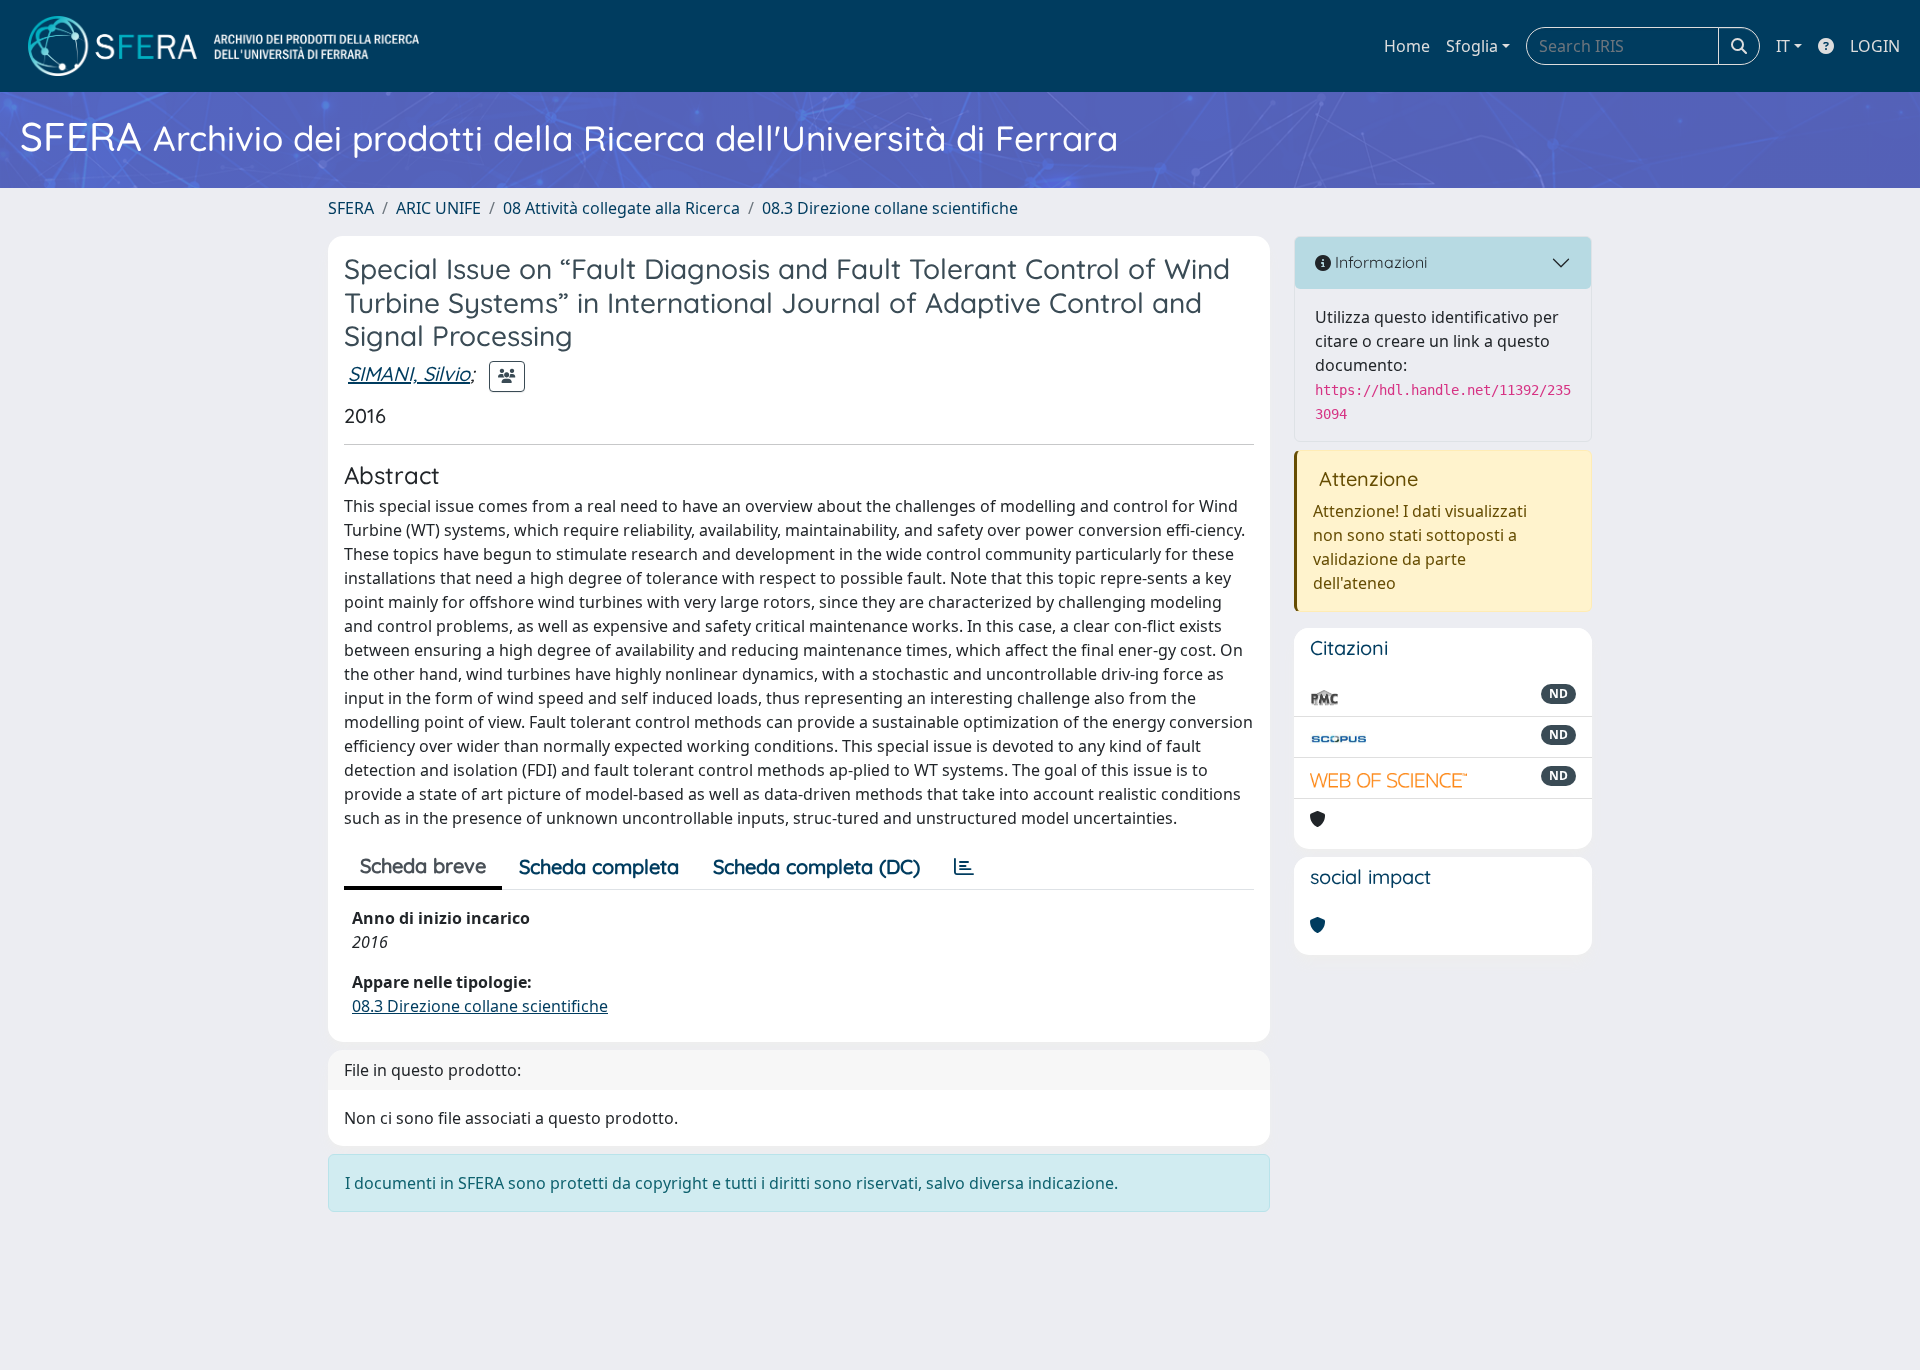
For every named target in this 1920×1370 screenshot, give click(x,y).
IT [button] (1783, 46)
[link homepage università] (223, 46)
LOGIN (1875, 46)
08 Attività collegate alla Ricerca (621, 208)
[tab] (964, 867)
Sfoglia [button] (1472, 46)
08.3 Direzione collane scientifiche (890, 208)
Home (1407, 46)
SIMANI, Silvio (409, 373)
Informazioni (1379, 262)
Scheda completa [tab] (599, 866)
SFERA (351, 208)
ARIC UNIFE (438, 208)
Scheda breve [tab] (423, 865)
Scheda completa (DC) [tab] (816, 866)
